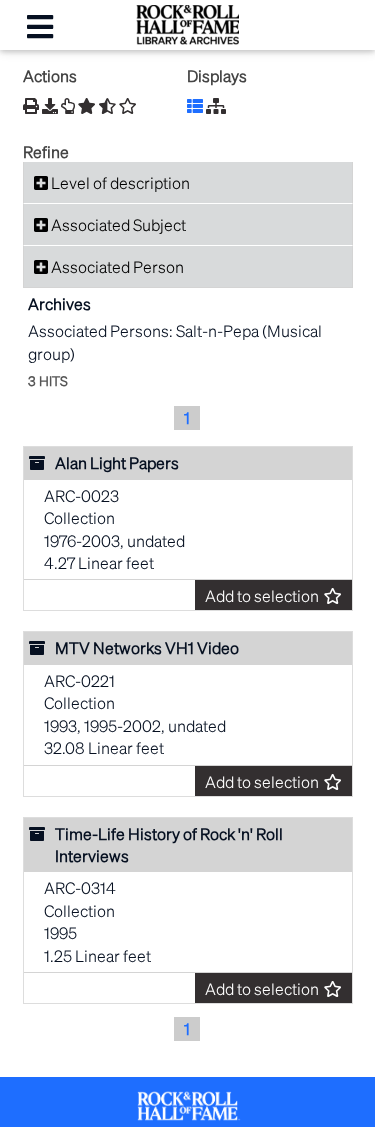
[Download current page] (50, 105)
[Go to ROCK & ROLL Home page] (187, 38)
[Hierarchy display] (216, 105)
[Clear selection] (128, 106)
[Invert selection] (107, 106)
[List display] (195, 105)
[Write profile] (68, 106)
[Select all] (87, 106)
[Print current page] (31, 105)
